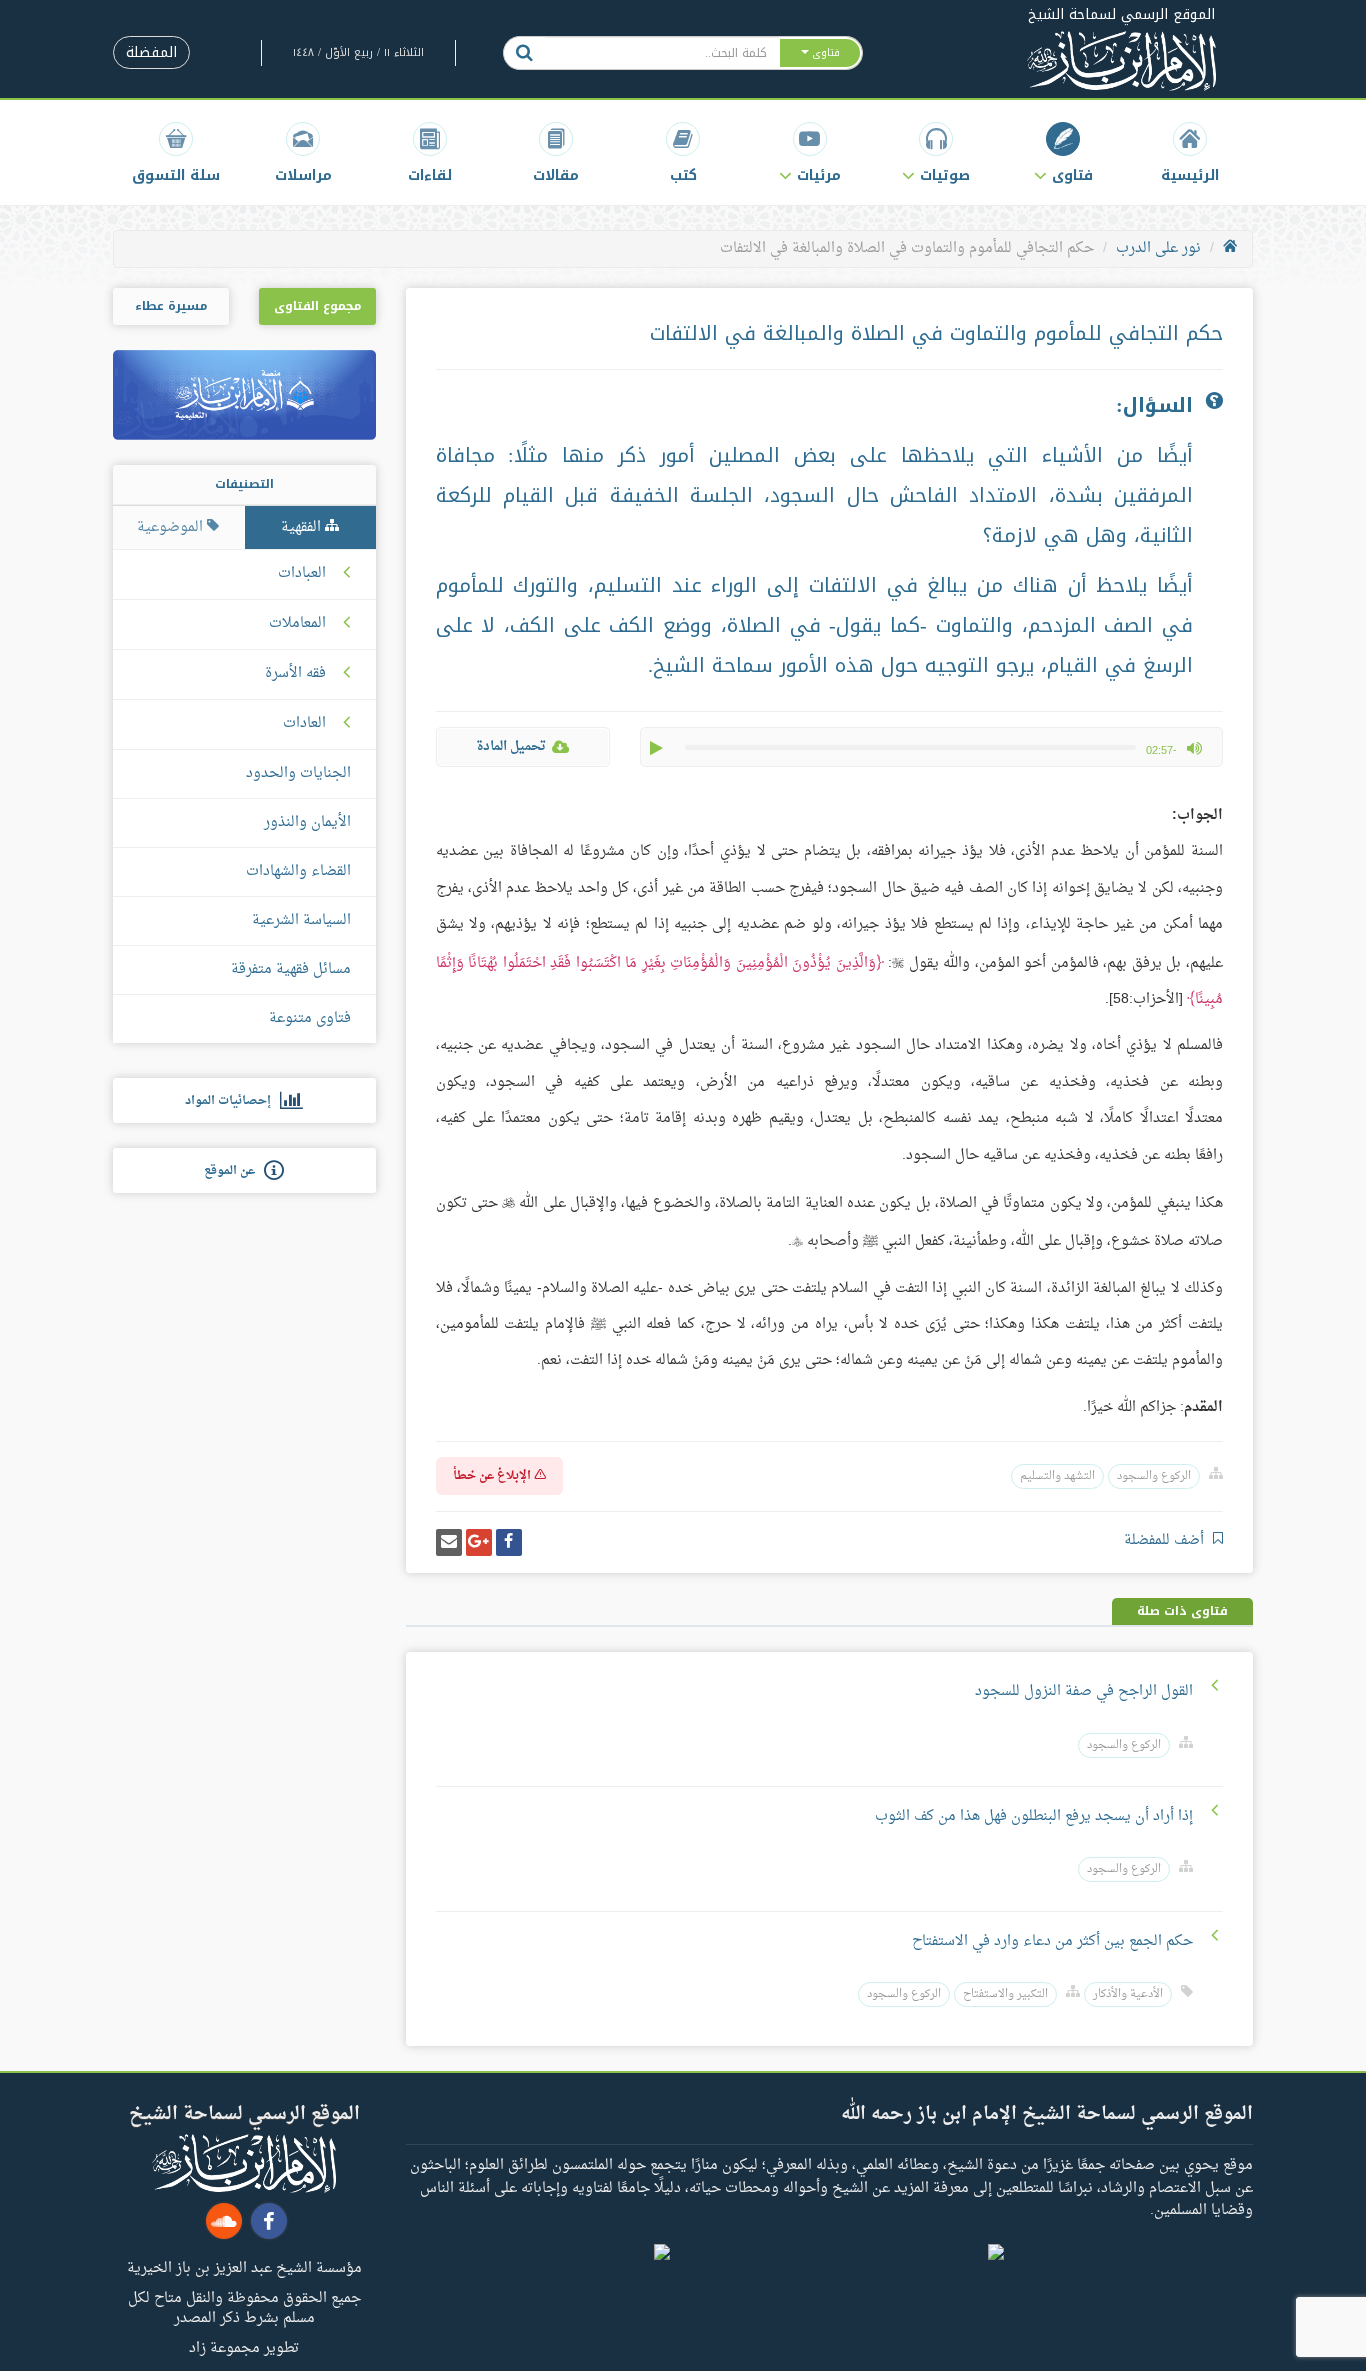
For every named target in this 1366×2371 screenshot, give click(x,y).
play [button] (658, 748)
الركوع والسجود (1154, 1476)
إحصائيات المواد (232, 1101)
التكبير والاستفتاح (1005, 1994)
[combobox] (661, 53)
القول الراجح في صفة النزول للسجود (1082, 1691)
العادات (304, 724)
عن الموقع (234, 1171)
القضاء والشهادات (298, 871)
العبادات (302, 574)
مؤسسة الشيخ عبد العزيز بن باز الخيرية (244, 2267)
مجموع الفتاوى (317, 306)
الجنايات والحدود (298, 773)
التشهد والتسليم (1057, 1476)
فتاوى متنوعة (310, 1018)
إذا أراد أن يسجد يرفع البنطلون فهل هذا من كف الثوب (1034, 1816)
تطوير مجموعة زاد (244, 2347)
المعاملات (297, 624)
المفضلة (151, 52)
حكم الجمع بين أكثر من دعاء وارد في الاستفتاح (1052, 1941)
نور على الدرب (1158, 248)
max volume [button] (1194, 748)
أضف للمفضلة (1166, 1540)
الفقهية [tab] (303, 527)
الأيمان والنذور (307, 822)
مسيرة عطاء (171, 306)
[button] (1063, 152)
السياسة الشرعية (301, 920)
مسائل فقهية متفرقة (291, 969)
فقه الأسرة (295, 674)
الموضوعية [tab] (172, 527)
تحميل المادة (511, 746)
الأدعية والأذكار (1128, 1994)
